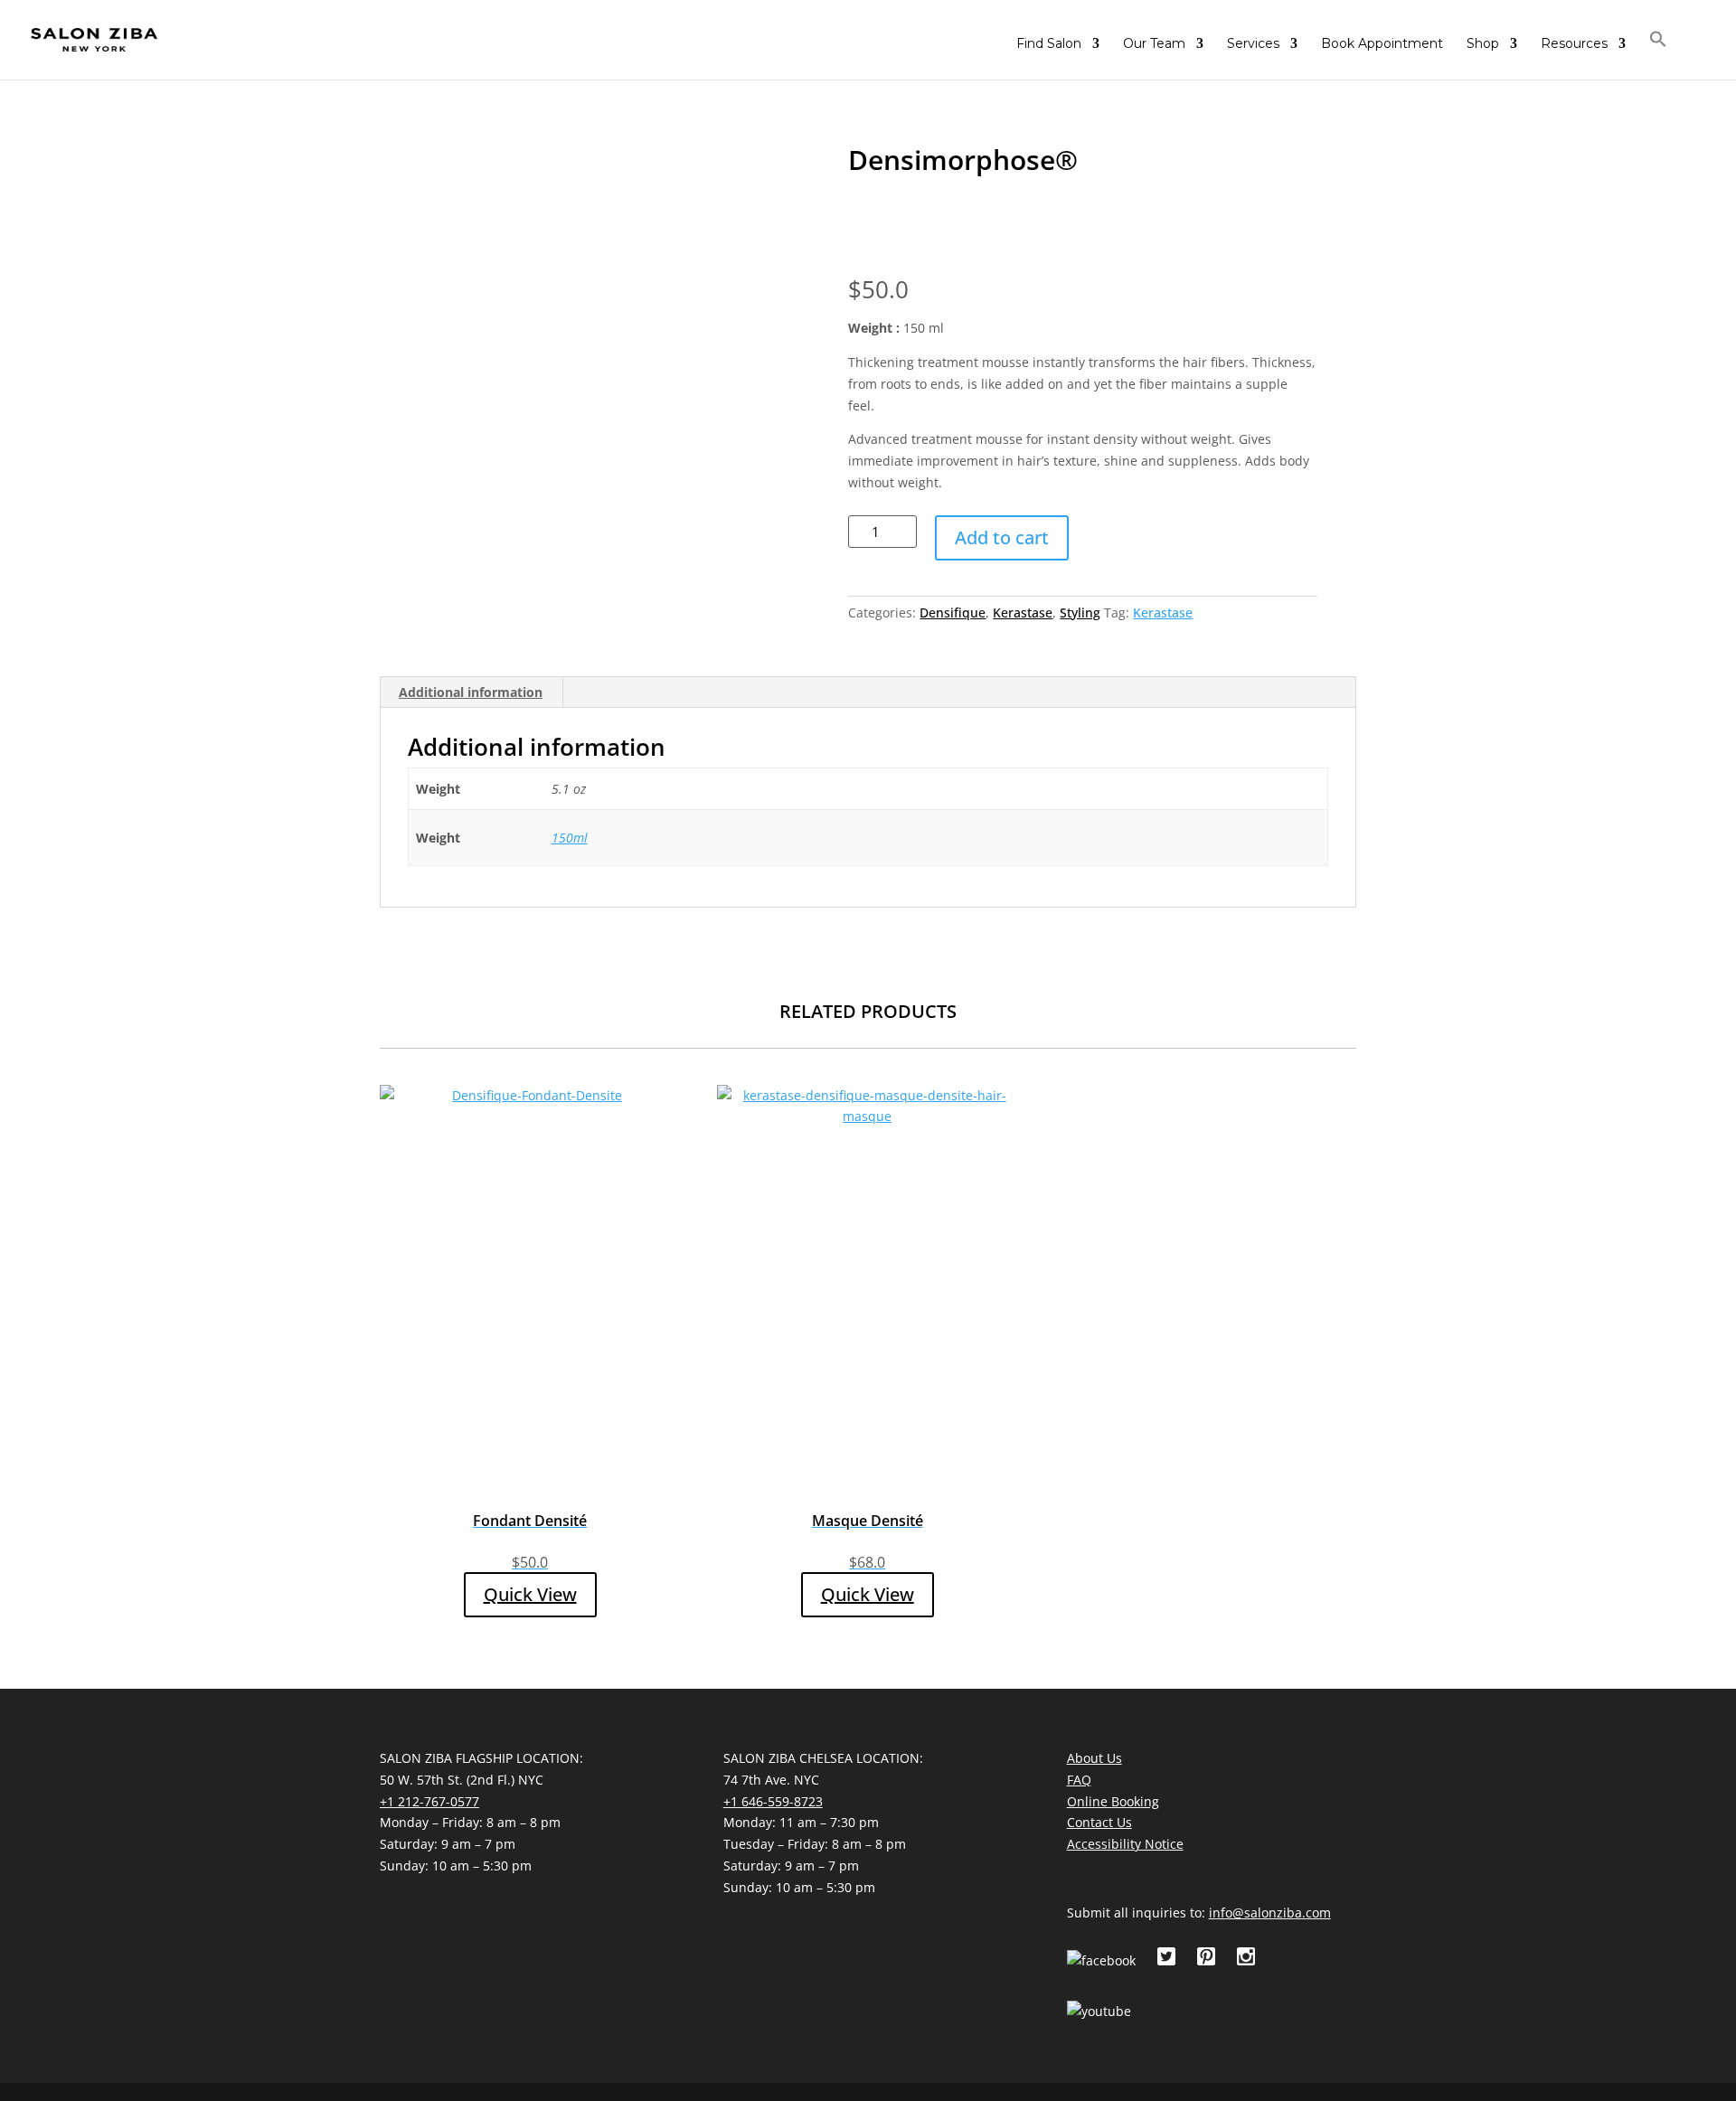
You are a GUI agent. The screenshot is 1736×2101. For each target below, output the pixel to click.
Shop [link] (1483, 44)
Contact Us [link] (1099, 1822)
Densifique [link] (953, 612)
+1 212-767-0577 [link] (429, 1801)
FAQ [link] (1079, 1780)
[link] (94, 39)
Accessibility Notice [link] (1125, 1844)
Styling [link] (1080, 612)
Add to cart (1002, 537)
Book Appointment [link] (1382, 44)
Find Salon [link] (1049, 44)
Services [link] (1253, 44)
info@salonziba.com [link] (1270, 1913)
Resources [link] (1574, 44)
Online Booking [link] (1113, 1801)
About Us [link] (1094, 1758)
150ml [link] (570, 838)
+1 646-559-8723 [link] (773, 1801)
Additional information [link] (471, 692)
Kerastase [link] (1023, 612)
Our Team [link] (1154, 44)
